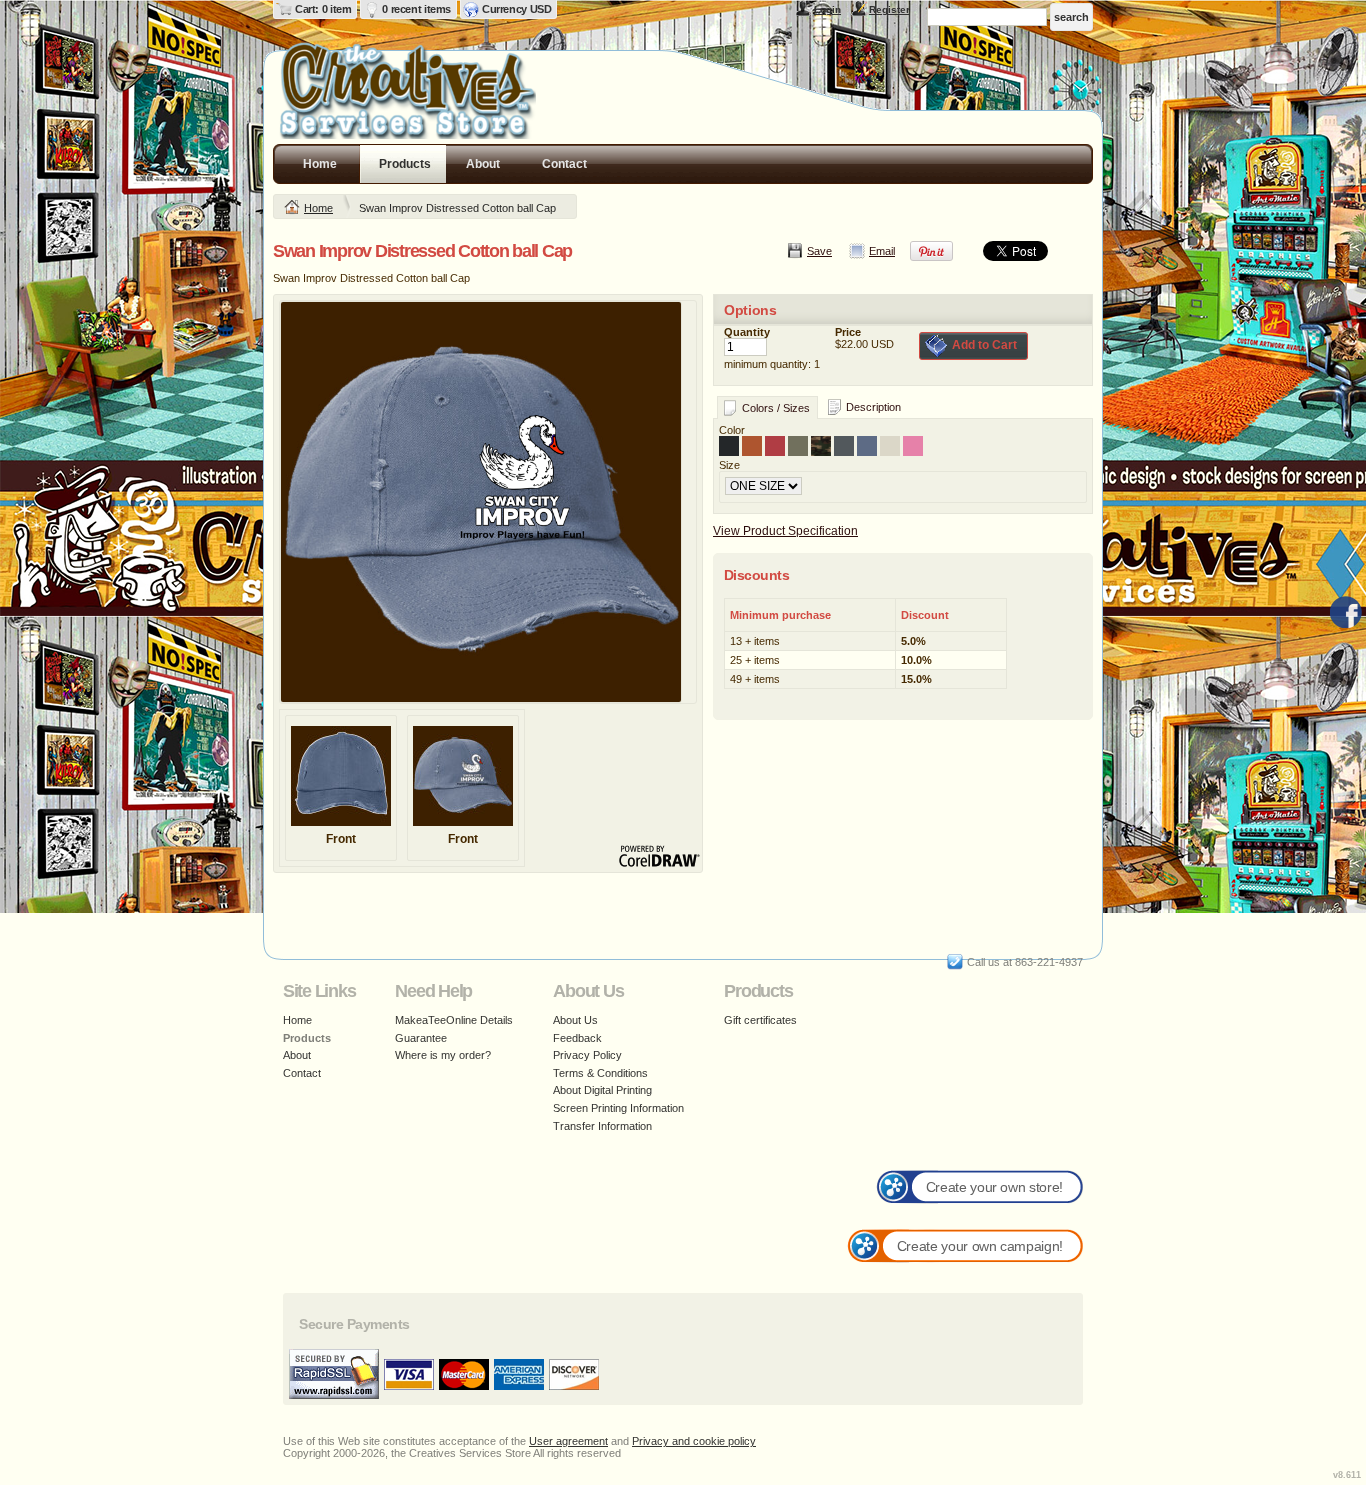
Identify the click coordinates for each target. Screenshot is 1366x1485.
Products (405, 164)
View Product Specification (785, 531)
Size (729, 465)
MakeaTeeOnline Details (454, 1020)
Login (827, 9)
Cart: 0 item (323, 9)
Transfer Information (602, 1126)
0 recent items (416, 9)
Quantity (747, 332)
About (483, 164)
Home (320, 164)
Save (819, 251)
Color (732, 430)
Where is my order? (443, 1055)
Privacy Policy (587, 1055)
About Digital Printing (602, 1090)
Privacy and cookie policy (694, 1441)
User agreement (568, 1441)
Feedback (577, 1038)
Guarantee (421, 1038)
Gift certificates (760, 1020)
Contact (564, 164)
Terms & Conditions (600, 1073)
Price (848, 332)
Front (341, 839)
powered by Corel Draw (659, 857)
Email (882, 251)
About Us (575, 1020)
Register (889, 9)
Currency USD (516, 9)
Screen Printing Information (618, 1108)
